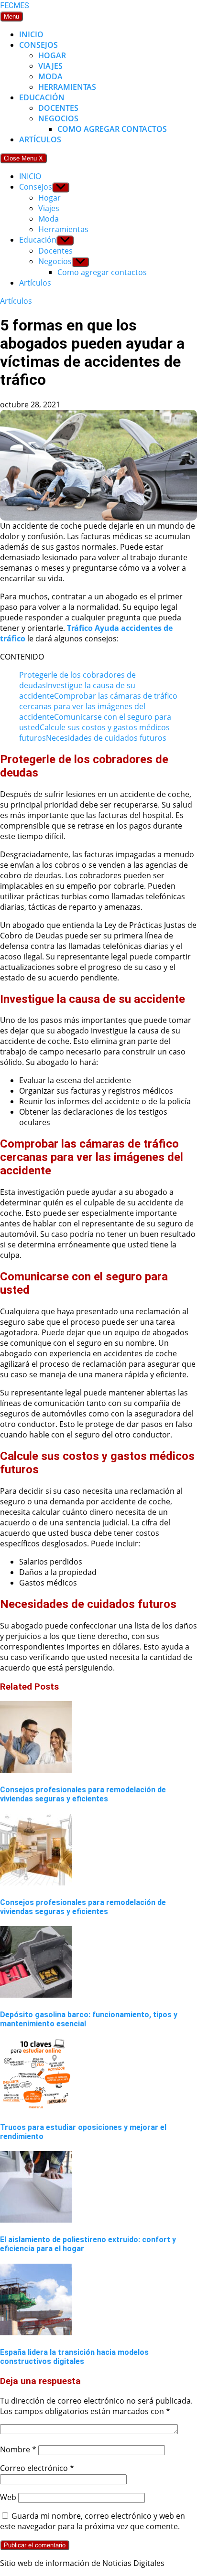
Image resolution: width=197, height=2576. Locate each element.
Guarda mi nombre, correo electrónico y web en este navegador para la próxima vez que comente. (93, 2521)
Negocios (58, 118)
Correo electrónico (37, 2468)
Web (8, 2497)
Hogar (52, 55)
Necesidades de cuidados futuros (106, 738)
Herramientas (67, 87)
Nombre (18, 2449)
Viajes (50, 66)
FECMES (15, 5)
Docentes (58, 108)
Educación (42, 97)
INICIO (31, 34)
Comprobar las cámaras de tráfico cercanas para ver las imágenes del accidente (98, 706)
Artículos (40, 139)
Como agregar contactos (112, 129)
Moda (50, 76)
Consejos (38, 45)
